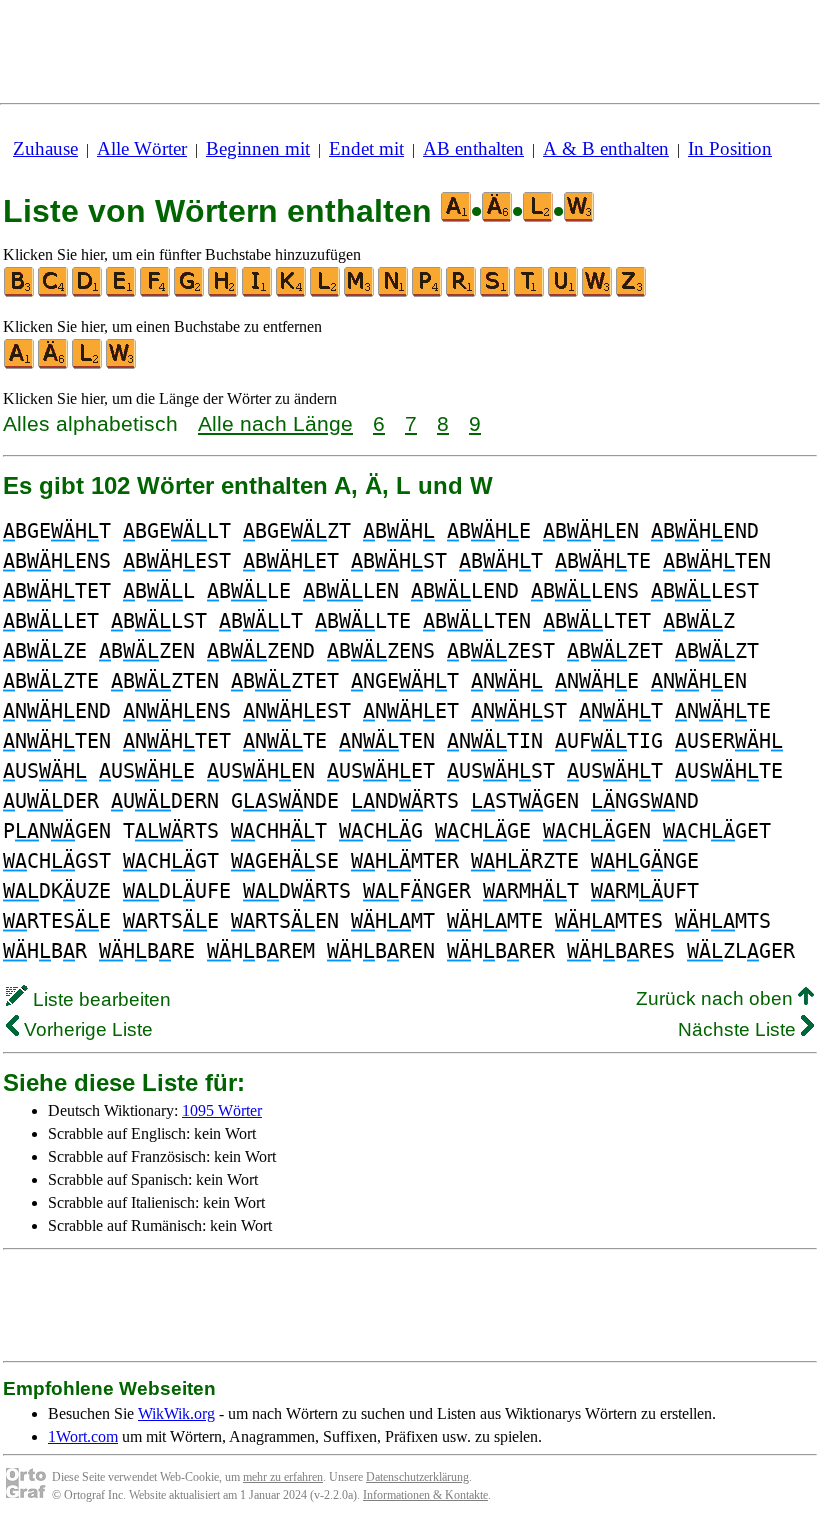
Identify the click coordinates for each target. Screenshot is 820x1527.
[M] (360, 292)
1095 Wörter (222, 1110)
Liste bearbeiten (99, 999)
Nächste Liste (739, 1029)
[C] (54, 292)
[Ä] (54, 364)
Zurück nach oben (717, 998)
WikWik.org (176, 1413)
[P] (428, 292)
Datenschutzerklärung (417, 1477)
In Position (730, 148)
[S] (496, 292)
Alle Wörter (142, 148)
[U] (564, 292)
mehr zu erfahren (283, 1477)
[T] (530, 292)
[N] (394, 292)
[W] (598, 292)
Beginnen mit (258, 148)
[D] (88, 292)
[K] (292, 292)
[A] (20, 364)
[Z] (632, 292)
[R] (462, 292)
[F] (156, 292)
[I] (258, 292)
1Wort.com (83, 1436)
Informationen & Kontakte (425, 1495)
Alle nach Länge (275, 423)
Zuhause (45, 148)
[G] (190, 292)
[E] (122, 292)
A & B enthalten (606, 148)
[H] (224, 292)
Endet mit (366, 148)
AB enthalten (473, 148)
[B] (20, 292)
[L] (326, 292)
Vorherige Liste (86, 1029)
